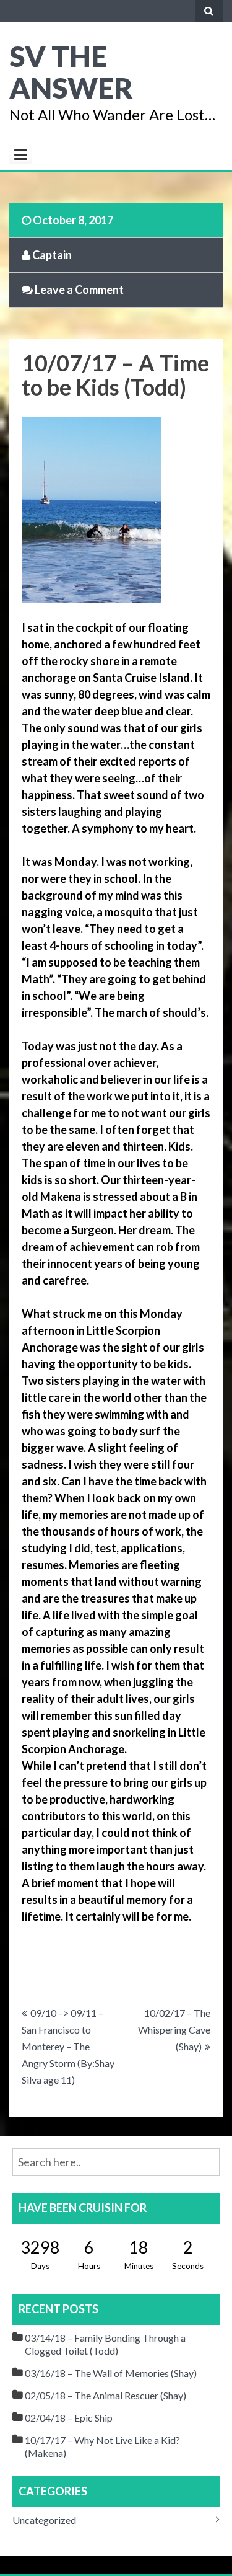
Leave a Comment (78, 290)
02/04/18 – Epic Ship (69, 2418)
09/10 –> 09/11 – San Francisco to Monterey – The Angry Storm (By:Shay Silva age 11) (68, 2046)
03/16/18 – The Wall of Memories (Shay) (111, 2373)
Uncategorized (44, 2520)
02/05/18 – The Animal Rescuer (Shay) (105, 2395)
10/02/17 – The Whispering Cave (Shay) (174, 2029)
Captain (51, 255)
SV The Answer (71, 72)
